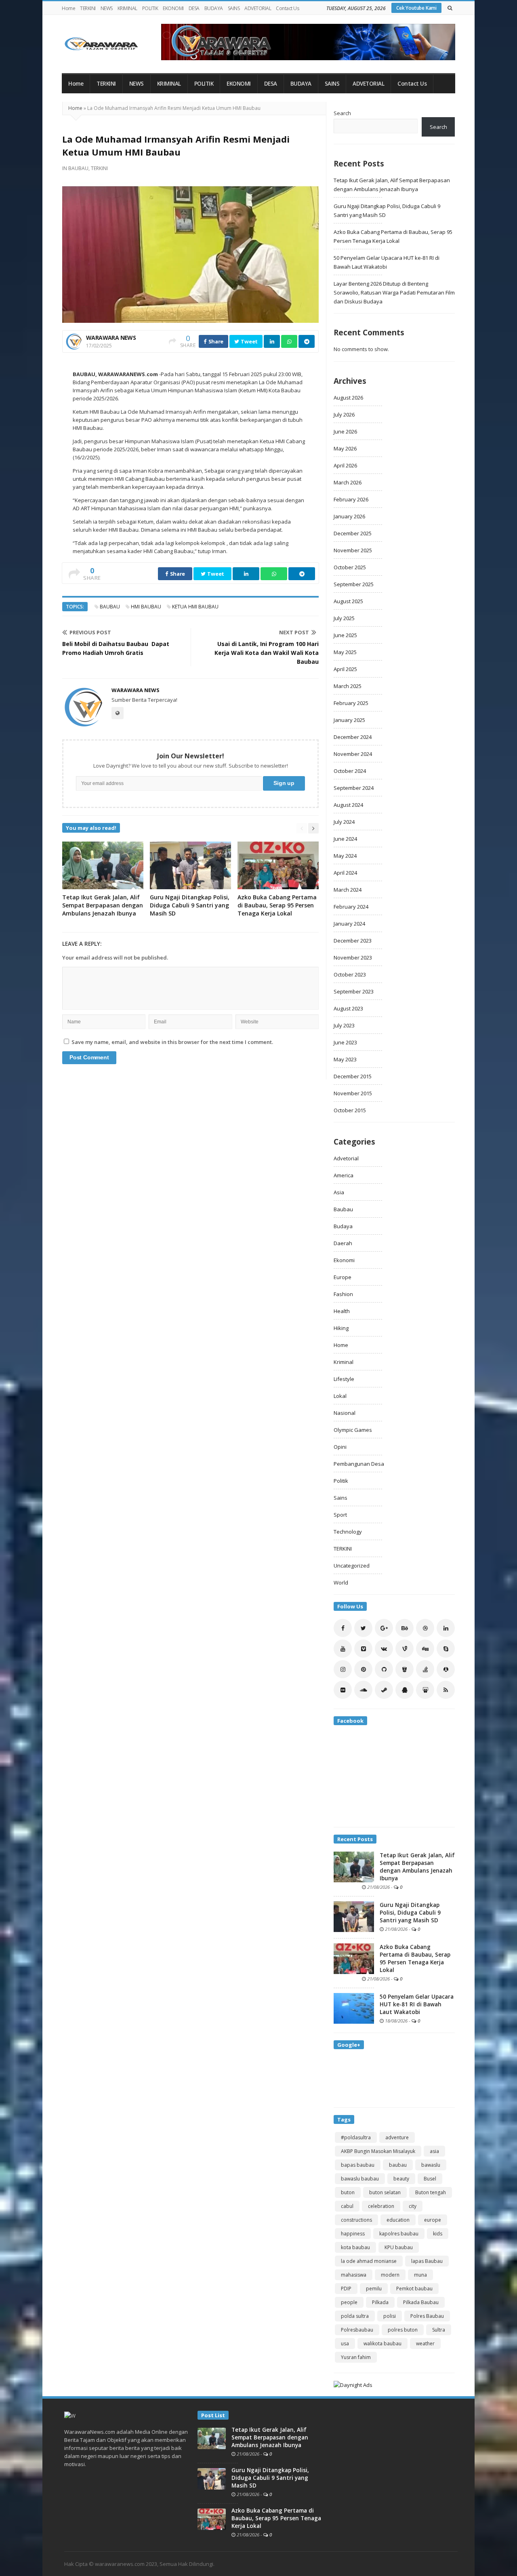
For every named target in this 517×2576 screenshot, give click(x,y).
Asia (339, 1192)
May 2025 (345, 652)
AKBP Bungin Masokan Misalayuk (378, 2151)
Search (342, 113)
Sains (340, 1498)
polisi (390, 2316)
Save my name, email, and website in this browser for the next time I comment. (172, 1042)
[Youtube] (343, 1649)
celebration (381, 2206)
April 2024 (345, 873)
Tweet (249, 341)
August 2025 (348, 601)
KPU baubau (399, 2247)
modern (390, 2275)
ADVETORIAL (258, 8)
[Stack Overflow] (425, 1669)
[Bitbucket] (405, 1669)
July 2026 (344, 415)
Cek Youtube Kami (416, 8)
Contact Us (287, 8)
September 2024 (354, 788)
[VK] (384, 1649)
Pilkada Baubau (421, 2302)
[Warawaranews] (105, 44)
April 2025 (345, 669)
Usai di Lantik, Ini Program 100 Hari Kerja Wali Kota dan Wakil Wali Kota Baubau (267, 653)
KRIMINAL (127, 8)
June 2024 (345, 839)
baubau (110, 607)
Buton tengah (431, 2192)
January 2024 (349, 924)
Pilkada (380, 2302)
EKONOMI (173, 8)
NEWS (107, 8)
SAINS (234, 8)
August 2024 (348, 805)
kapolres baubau (399, 2234)
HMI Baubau (146, 607)
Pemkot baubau (414, 2289)
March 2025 (348, 686)
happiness (353, 2234)
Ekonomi (344, 1260)
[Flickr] (343, 1690)
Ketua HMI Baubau (195, 607)
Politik (341, 1481)
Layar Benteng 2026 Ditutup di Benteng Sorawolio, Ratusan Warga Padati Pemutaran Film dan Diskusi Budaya (394, 293)
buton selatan (385, 2192)
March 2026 (348, 482)
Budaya (343, 1226)
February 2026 (351, 499)
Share (215, 341)
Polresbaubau (357, 2330)
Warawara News (111, 338)
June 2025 (345, 635)
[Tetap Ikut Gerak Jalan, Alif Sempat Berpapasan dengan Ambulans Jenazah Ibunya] (354, 1866)
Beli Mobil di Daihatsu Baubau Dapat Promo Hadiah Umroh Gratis (116, 648)
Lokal (340, 1396)
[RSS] (446, 1690)
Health (342, 1311)
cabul (347, 2206)
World (341, 1583)
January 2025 (349, 720)
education (398, 2220)
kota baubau (355, 2247)
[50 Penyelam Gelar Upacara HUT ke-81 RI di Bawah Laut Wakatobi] (354, 2008)
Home (68, 8)
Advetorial (346, 1158)
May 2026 (345, 448)
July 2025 (344, 618)
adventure (397, 2137)
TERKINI (88, 8)
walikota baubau (382, 2343)
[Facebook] (343, 1628)
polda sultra (355, 2316)
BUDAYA (214, 8)
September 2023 (354, 991)
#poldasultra (356, 2137)
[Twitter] (363, 1628)
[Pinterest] (363, 1669)
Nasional (345, 1413)
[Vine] (405, 1649)
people (349, 2302)
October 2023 (350, 974)
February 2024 (351, 907)
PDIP (346, 2289)
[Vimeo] (363, 1649)
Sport (340, 1515)
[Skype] (446, 1649)
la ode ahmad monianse (369, 2261)
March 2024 (348, 890)
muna (420, 2275)
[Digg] (425, 1649)
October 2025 (350, 567)
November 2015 (353, 1093)
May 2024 (345, 856)
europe (433, 2220)
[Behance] (405, 1628)
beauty (401, 2179)
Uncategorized (352, 1566)
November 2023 (353, 958)
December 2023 (353, 941)
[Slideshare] (425, 1690)
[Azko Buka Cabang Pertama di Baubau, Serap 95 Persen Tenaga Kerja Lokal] (354, 1958)
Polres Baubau (427, 2316)
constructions (356, 2220)
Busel (430, 2179)
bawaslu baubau (360, 2179)
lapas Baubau (427, 2261)
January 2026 (349, 516)
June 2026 (345, 431)
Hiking (341, 1328)
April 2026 (345, 465)
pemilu (374, 2289)
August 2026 (348, 398)
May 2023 (345, 1059)
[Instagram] (343, 1669)
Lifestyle (344, 1379)
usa (345, 2343)
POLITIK (150, 8)
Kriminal (344, 1362)
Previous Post (90, 632)
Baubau (78, 168)
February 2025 (351, 703)
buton (348, 2192)
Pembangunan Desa (359, 1464)
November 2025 (353, 550)
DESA (194, 8)
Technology (348, 1532)
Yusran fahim (356, 2357)
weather (425, 2343)
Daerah (343, 1243)
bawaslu (431, 2165)
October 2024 (350, 771)
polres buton (403, 2330)
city (413, 2206)
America (344, 1175)
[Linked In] (446, 1628)
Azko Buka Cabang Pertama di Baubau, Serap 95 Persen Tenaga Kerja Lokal (277, 905)
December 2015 (353, 1076)
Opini (340, 1447)
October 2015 (350, 1110)
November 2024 (353, 754)
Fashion (343, 1294)
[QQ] (405, 1690)
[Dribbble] (425, 1628)
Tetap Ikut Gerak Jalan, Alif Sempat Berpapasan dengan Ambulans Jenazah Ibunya (103, 905)
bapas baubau (358, 2165)
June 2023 (345, 1042)
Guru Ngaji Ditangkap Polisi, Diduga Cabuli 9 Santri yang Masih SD (190, 905)
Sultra (439, 2330)
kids (438, 2234)
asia (434, 2151)
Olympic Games (353, 1430)
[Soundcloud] (363, 1690)
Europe (343, 1277)
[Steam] (384, 1690)
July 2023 (344, 1025)
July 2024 (344, 822)
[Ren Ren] (446, 1669)
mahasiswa (354, 2275)
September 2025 (354, 584)
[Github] (384, 1669)
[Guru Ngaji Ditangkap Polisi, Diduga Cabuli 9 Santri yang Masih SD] (354, 1916)
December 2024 (353, 737)
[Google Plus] (384, 1628)
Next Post (294, 632)
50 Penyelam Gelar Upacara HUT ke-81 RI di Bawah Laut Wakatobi (417, 2004)
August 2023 (348, 1008)
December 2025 (353, 533)
